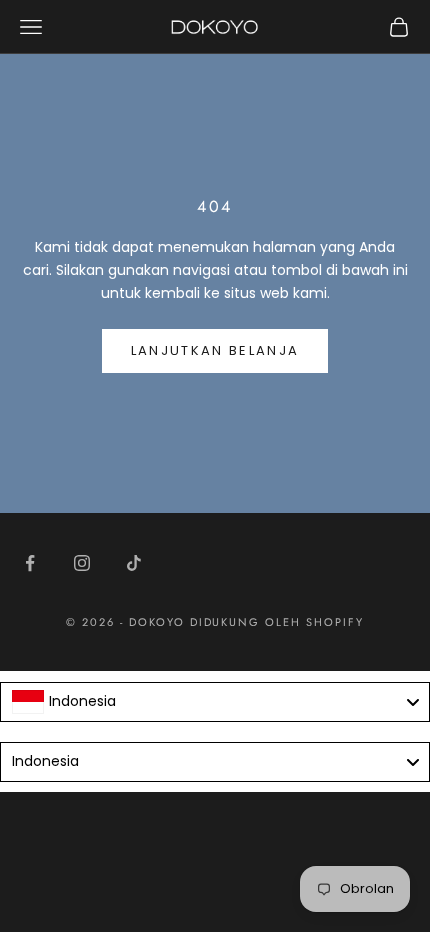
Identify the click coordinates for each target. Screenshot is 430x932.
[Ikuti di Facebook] (30, 563)
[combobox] (215, 702)
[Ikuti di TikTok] (134, 563)
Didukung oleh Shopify (277, 622)
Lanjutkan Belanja (215, 350)
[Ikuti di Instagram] (82, 563)
